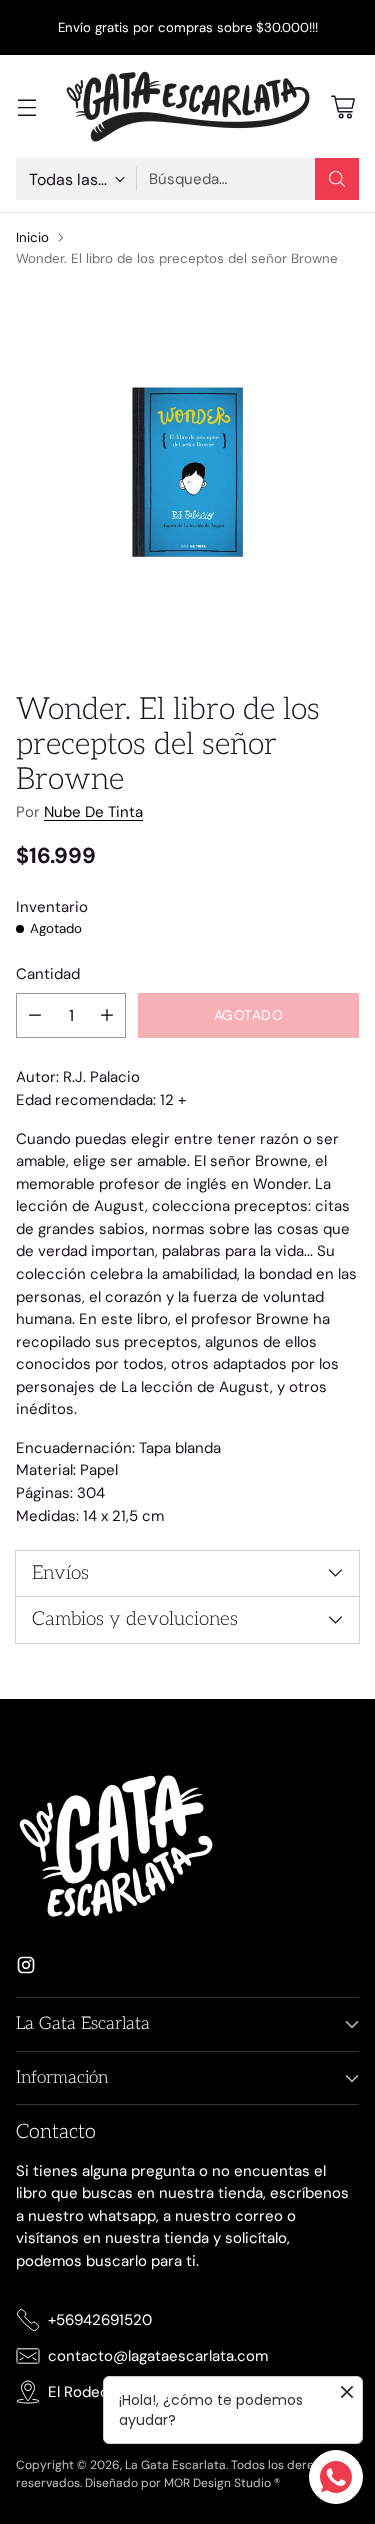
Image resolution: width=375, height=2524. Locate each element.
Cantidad (48, 974)
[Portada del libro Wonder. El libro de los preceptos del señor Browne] (187, 472)
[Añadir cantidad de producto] (107, 1015)
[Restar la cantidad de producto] (35, 1015)
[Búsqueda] (337, 179)
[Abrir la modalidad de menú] (26, 106)
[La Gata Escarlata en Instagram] (26, 1968)
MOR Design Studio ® (222, 2483)
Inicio (32, 237)
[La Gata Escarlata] (188, 106)
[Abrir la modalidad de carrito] (342, 106)
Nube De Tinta (93, 812)
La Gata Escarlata (175, 2465)
